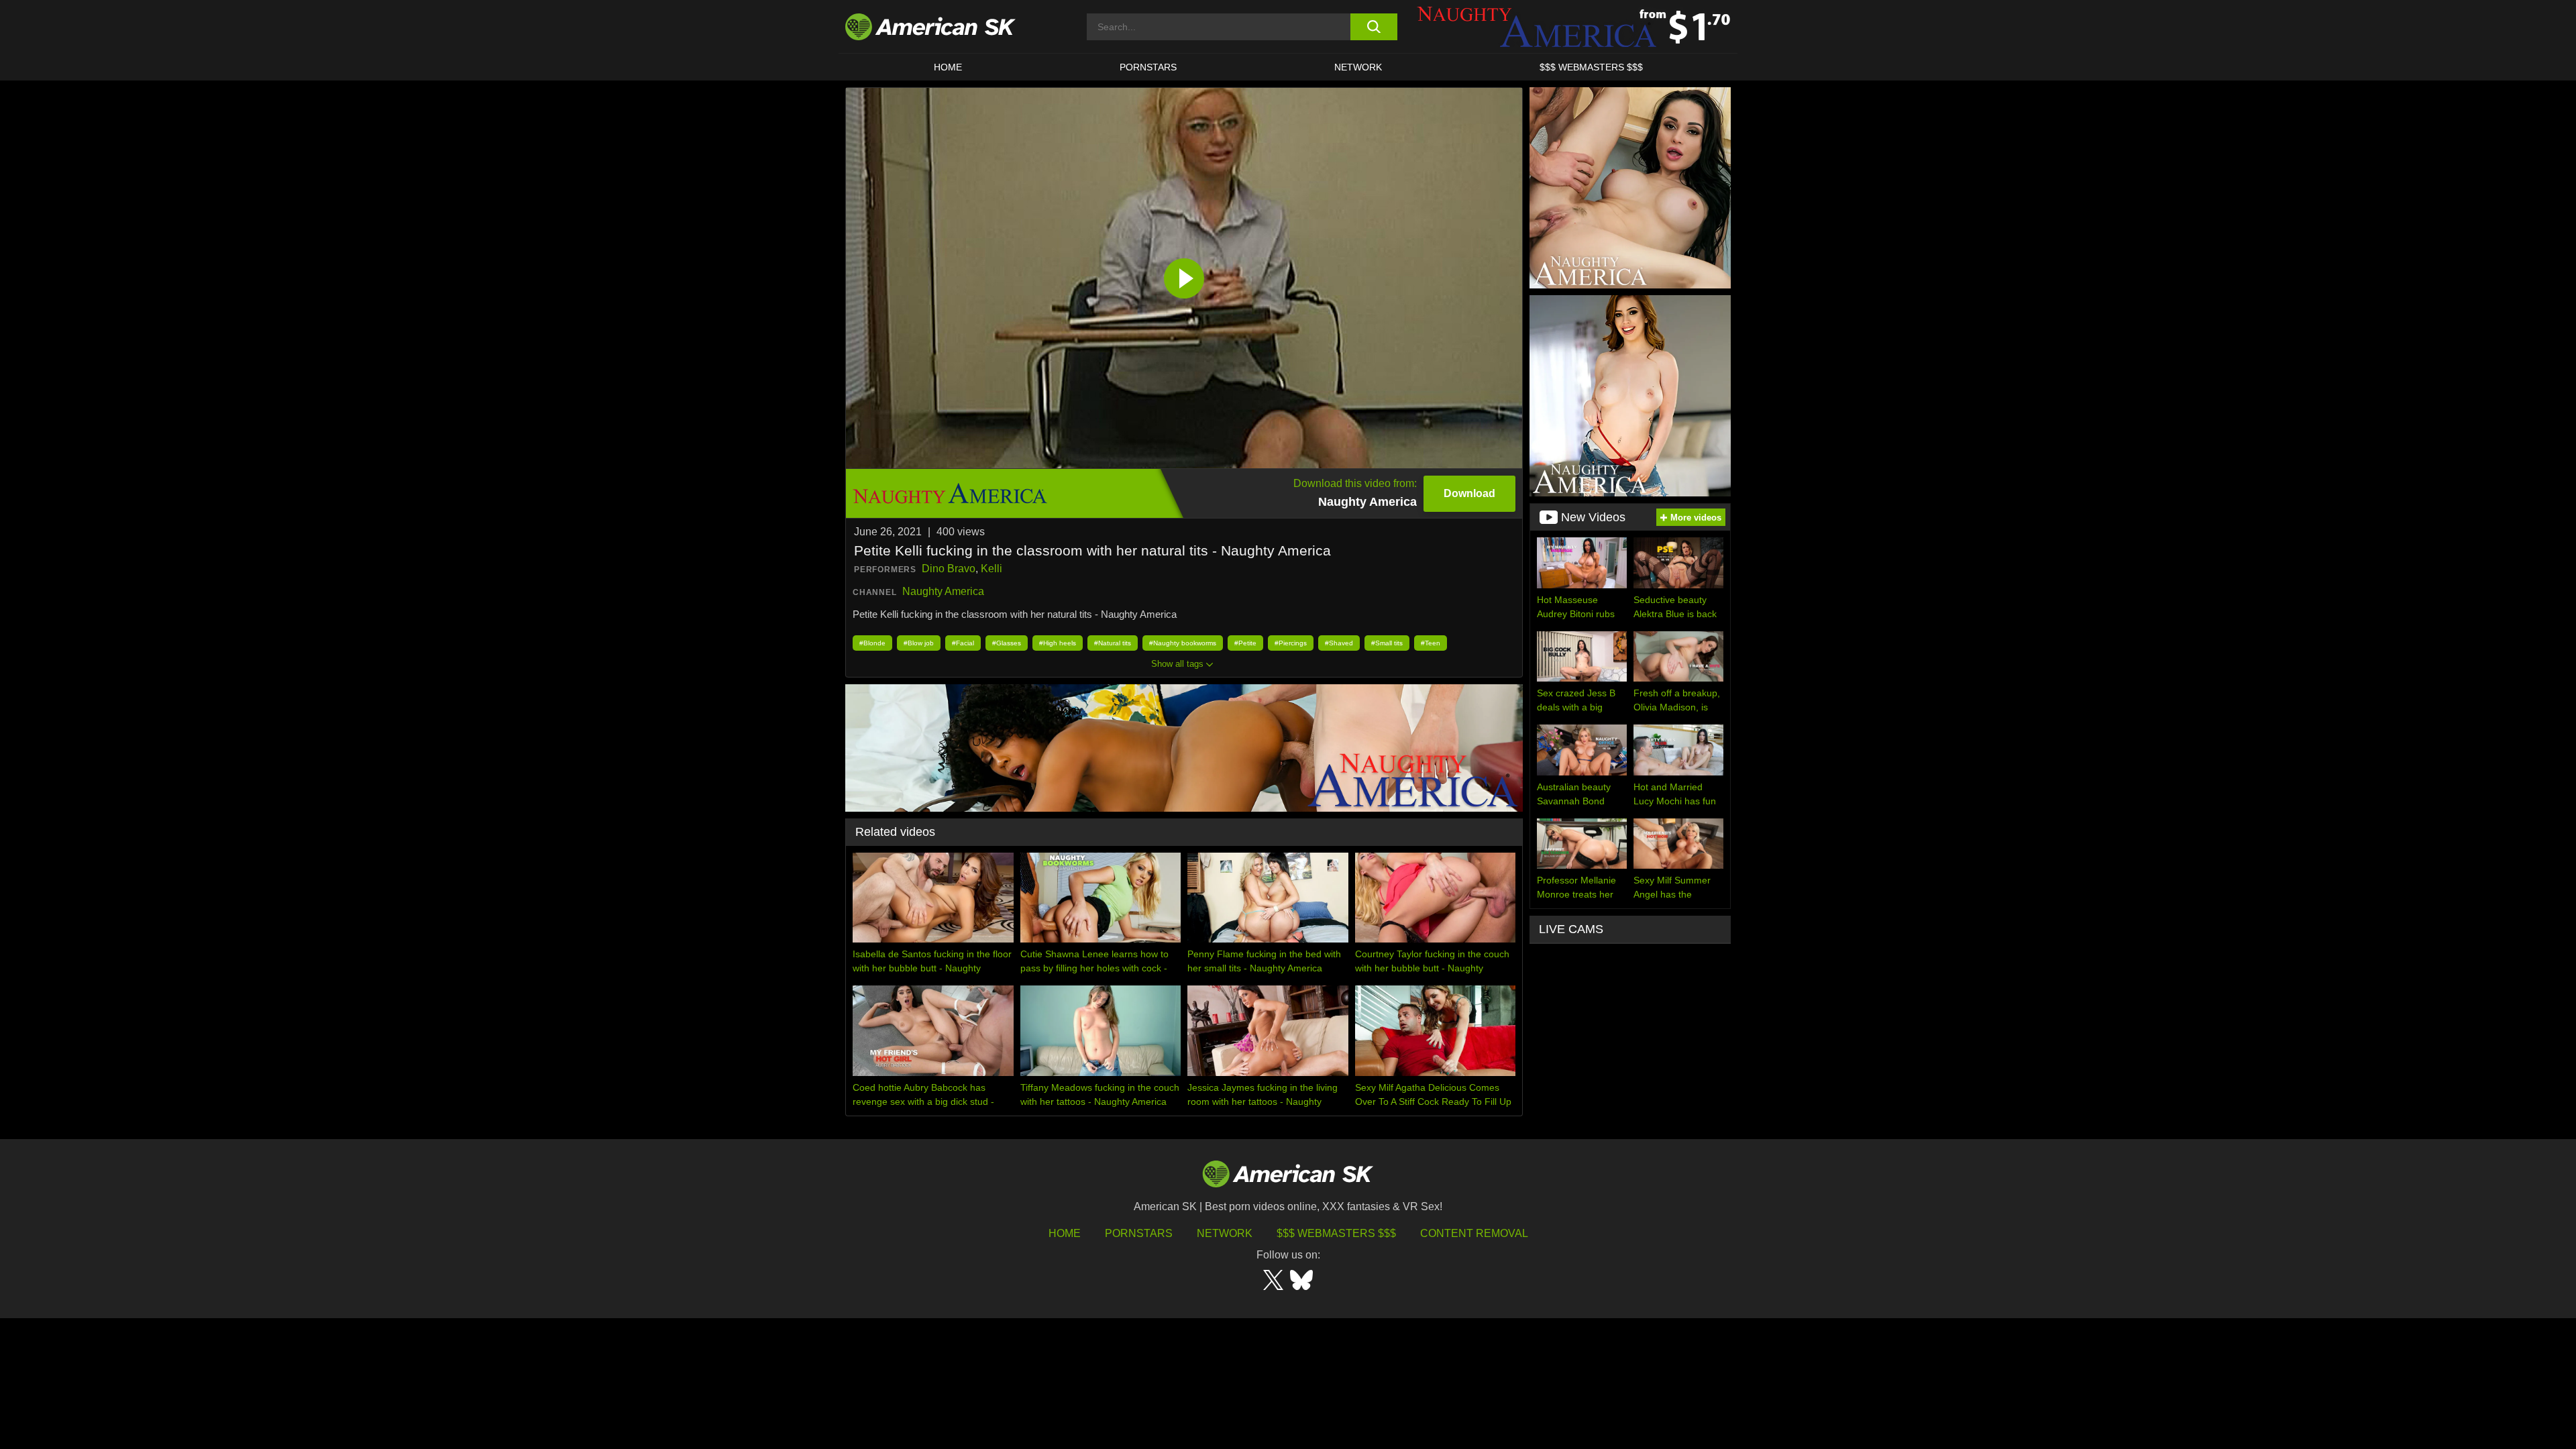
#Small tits (1387, 643)
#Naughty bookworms (1183, 643)
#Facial (963, 643)
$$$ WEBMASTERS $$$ (1591, 67)
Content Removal (1474, 1233)
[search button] (1374, 27)
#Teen (1431, 643)
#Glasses (1007, 643)
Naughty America (943, 591)
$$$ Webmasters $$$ (1336, 1233)
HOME (948, 67)
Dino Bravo (949, 569)
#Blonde (872, 643)
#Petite (1245, 643)
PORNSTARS (1148, 67)
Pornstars (1139, 1233)
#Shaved (1339, 643)
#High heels (1058, 643)
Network (1358, 67)
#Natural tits (1113, 643)
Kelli (991, 569)
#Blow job (919, 643)
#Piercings (1291, 643)
